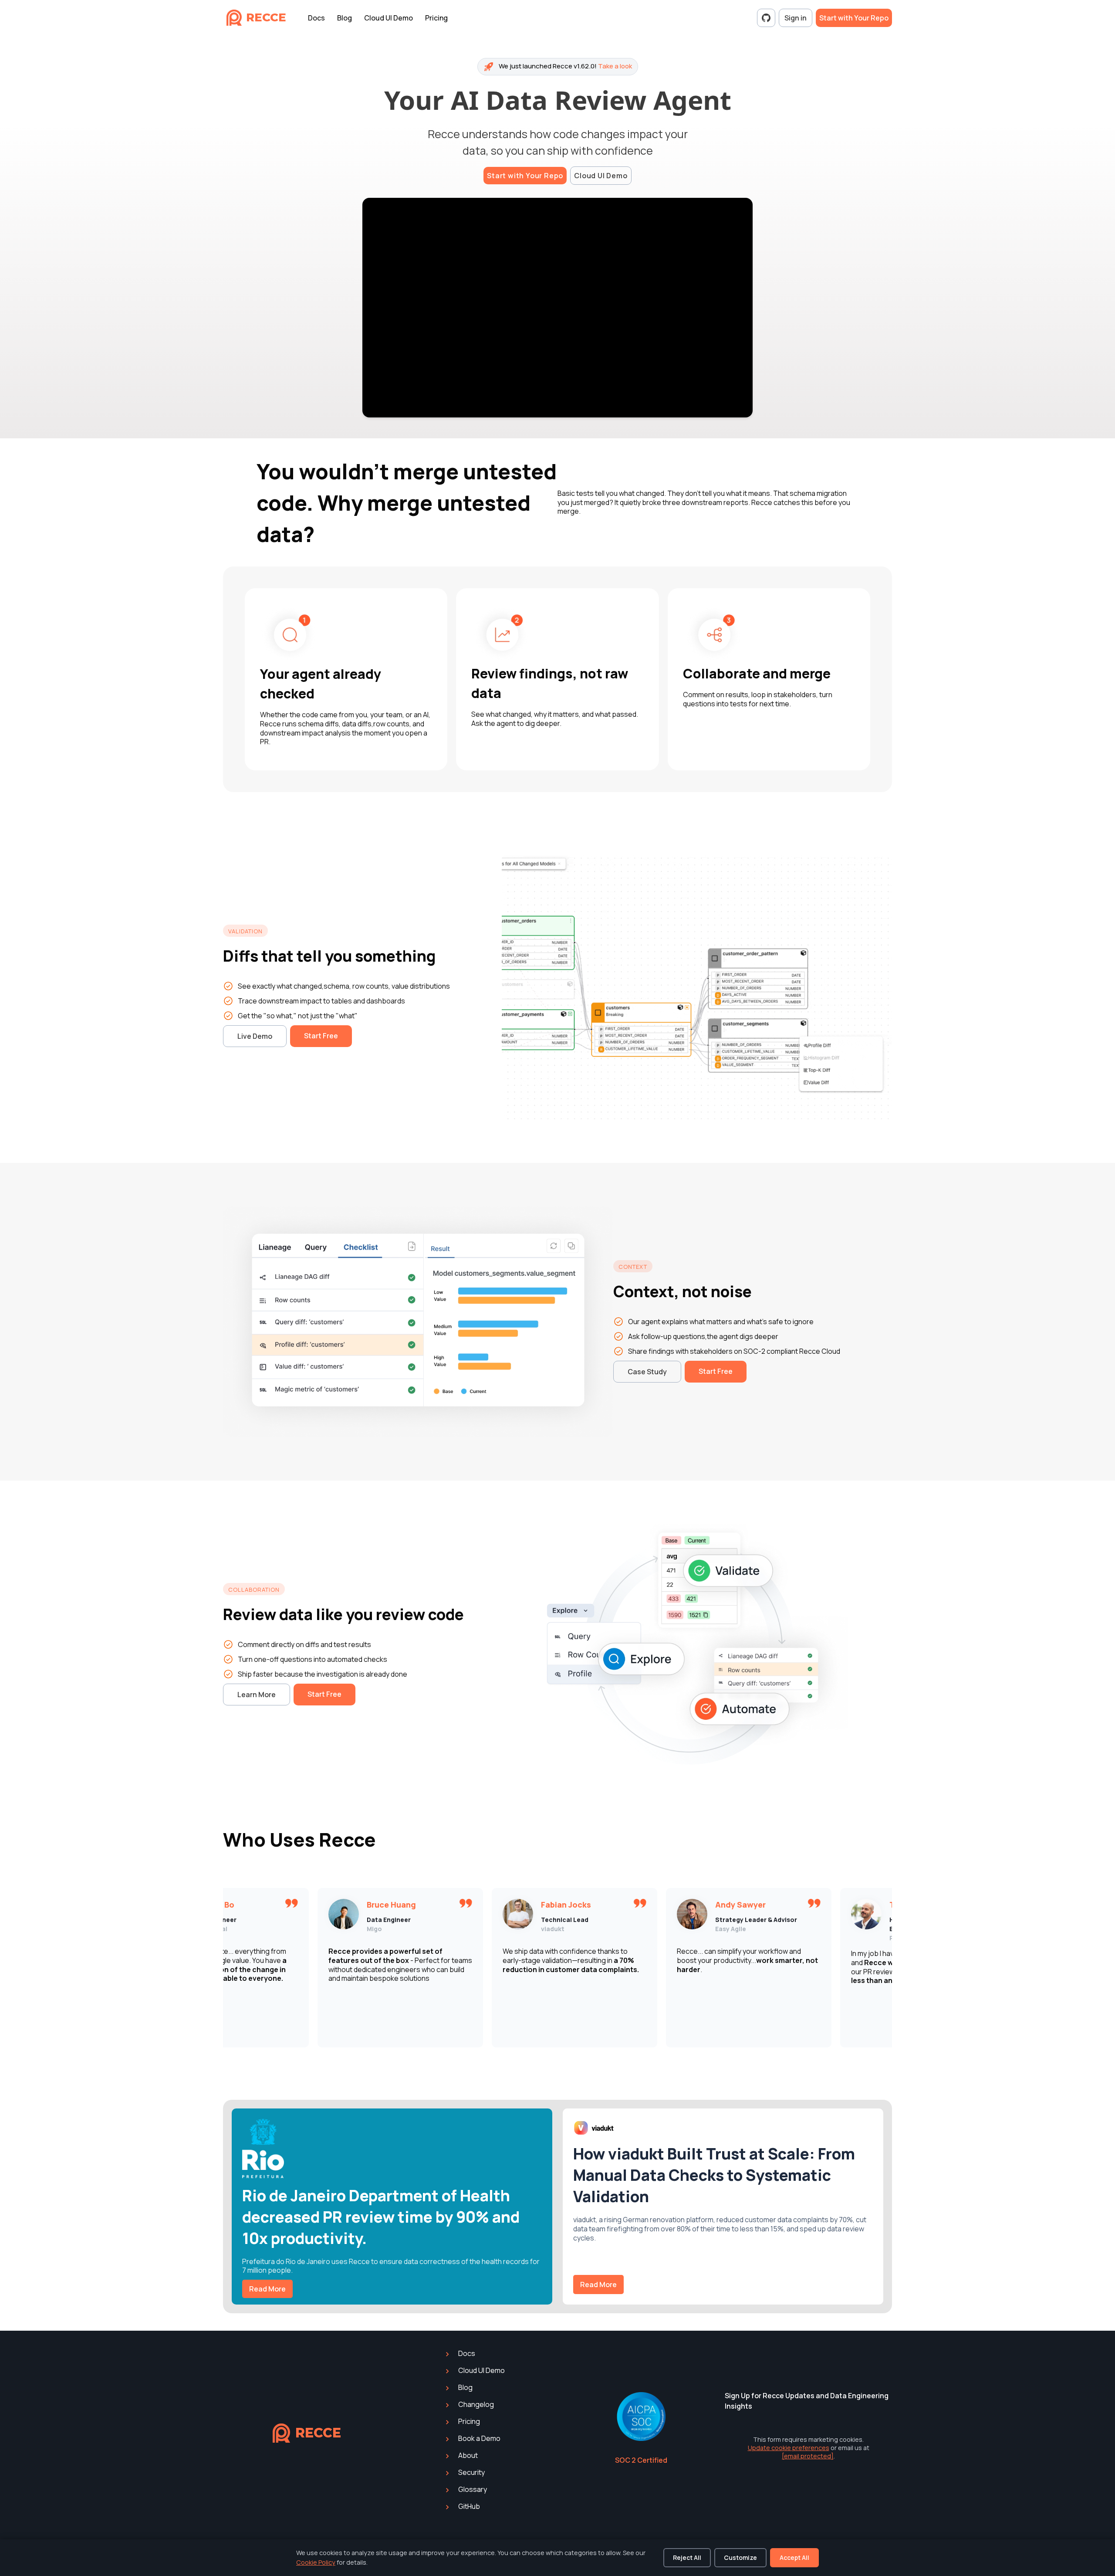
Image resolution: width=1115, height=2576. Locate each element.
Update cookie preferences (789, 2448)
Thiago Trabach (755, 1905)
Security (471, 2472)
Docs (316, 18)
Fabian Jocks (400, 1905)
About (467, 2455)
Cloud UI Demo (389, 18)
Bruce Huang (226, 1905)
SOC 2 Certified (641, 2460)
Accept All (794, 2557)
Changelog (475, 2404)
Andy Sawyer (575, 1905)
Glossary (472, 2489)
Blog (345, 18)
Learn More (257, 1695)
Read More (267, 2289)
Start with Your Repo (854, 18)
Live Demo (255, 1036)
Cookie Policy (316, 2562)
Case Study (647, 1372)
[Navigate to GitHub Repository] (766, 18)
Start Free (321, 1036)
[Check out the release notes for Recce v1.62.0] (558, 67)
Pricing (436, 18)
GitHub (468, 2506)
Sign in (796, 18)
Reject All (687, 2557)
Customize (740, 2557)
